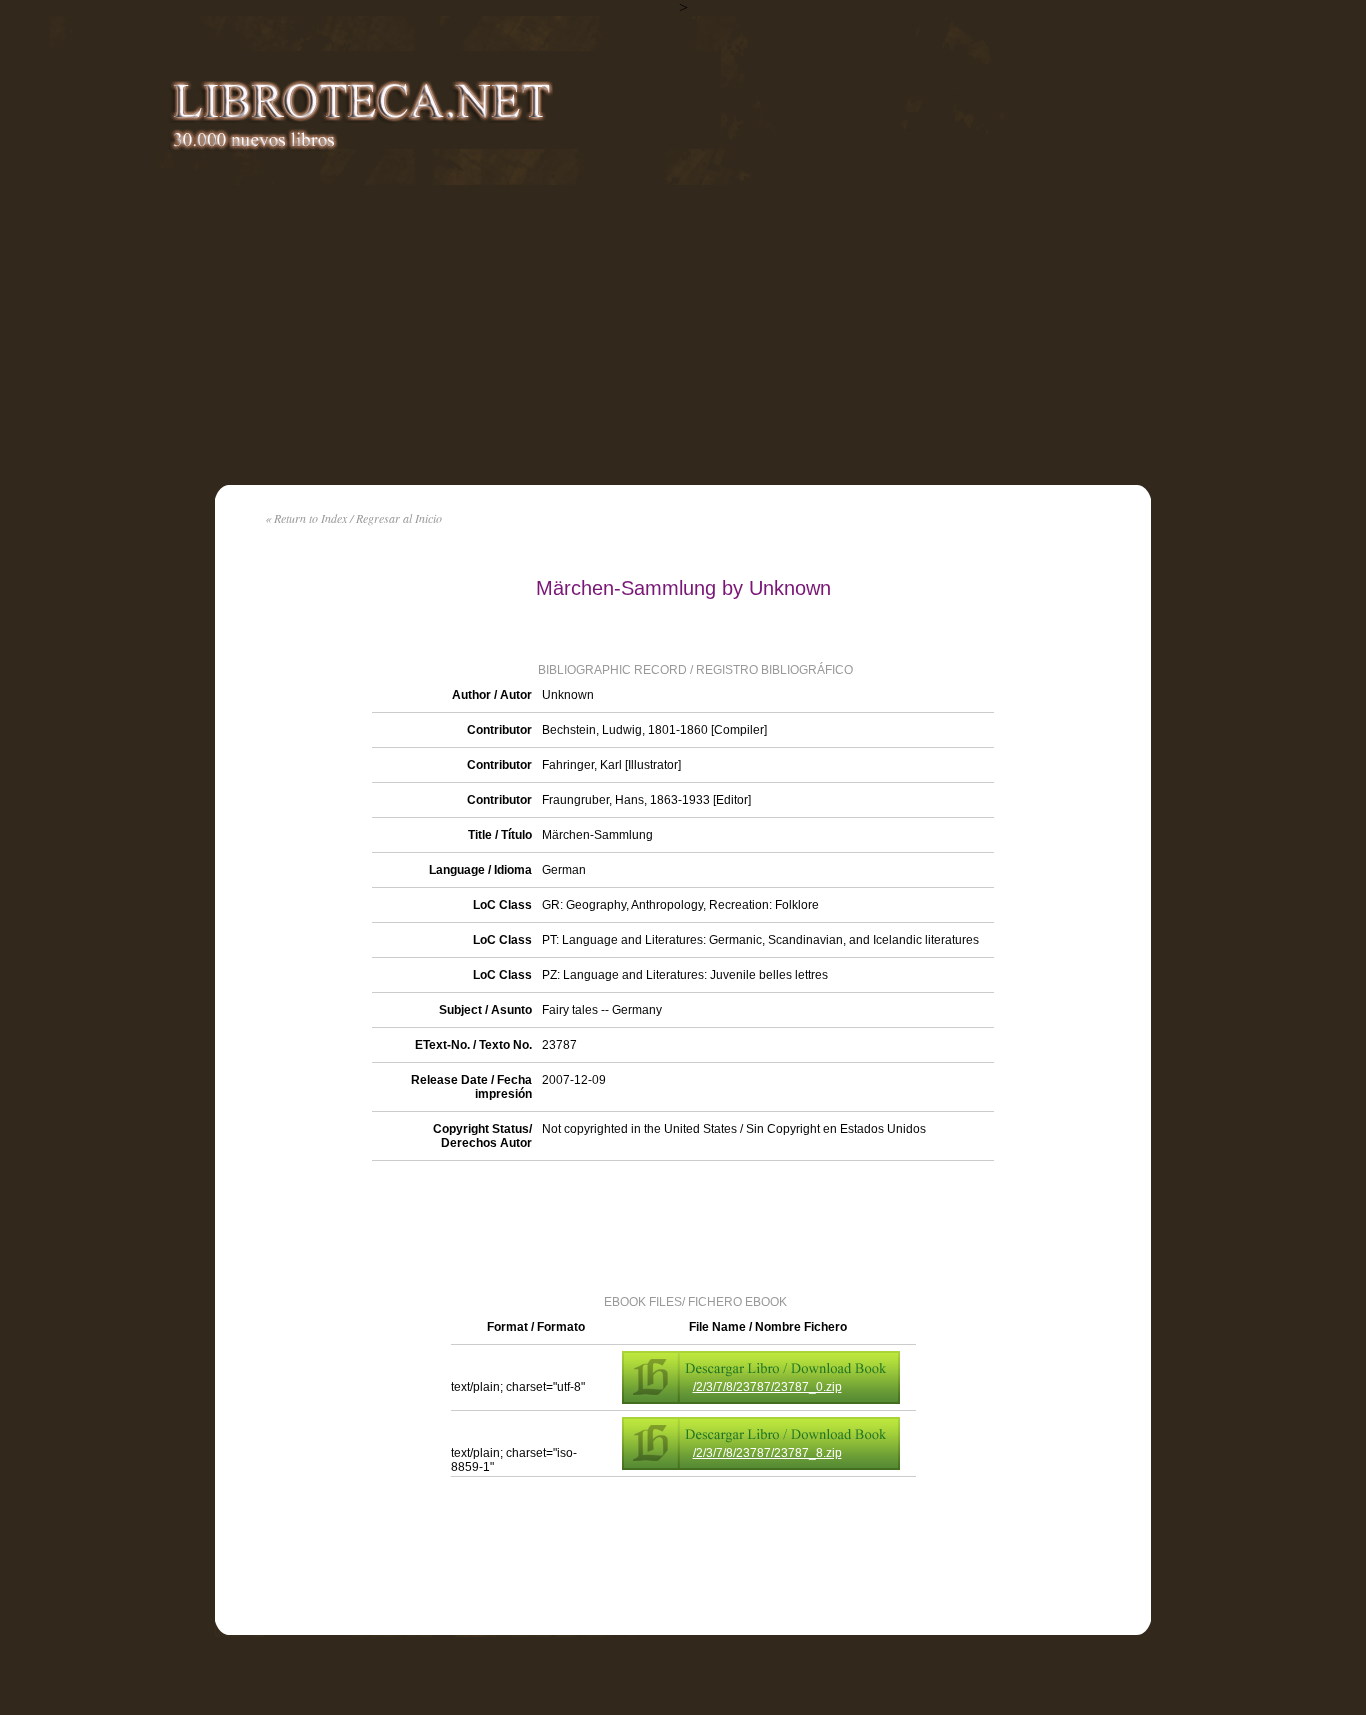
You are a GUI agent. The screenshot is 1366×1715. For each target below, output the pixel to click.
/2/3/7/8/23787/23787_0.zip (767, 1387)
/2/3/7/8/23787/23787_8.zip (767, 1453)
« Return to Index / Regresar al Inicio (353, 518)
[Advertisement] (683, 335)
